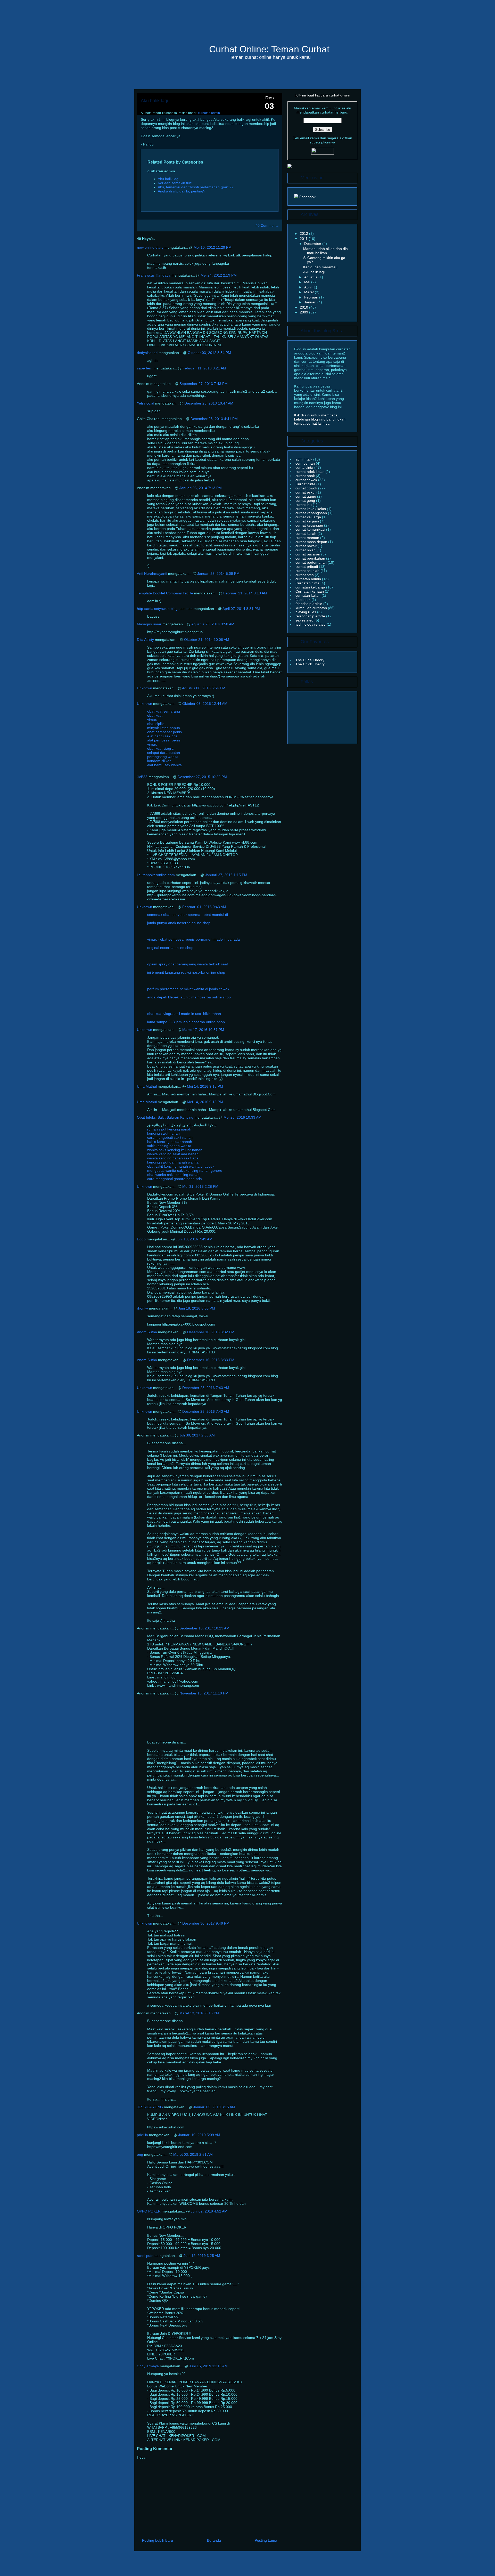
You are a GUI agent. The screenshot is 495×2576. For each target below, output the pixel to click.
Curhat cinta (306, 484)
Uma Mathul (147, 1086)
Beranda (214, 2540)
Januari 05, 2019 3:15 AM (214, 2107)
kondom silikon (159, 761)
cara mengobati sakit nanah (170, 1137)
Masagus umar (149, 624)
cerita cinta (305, 467)
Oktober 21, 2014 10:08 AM (207, 640)
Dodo (141, 1239)
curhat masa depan (312, 542)
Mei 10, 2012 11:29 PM (213, 247)
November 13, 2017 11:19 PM (204, 1693)
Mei (308, 282)
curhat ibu (304, 505)
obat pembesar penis (164, 732)
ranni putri (145, 2256)
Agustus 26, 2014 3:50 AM (213, 624)
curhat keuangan (310, 525)
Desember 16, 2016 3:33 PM (211, 1360)
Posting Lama (266, 2540)
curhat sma (305, 575)
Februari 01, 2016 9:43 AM (204, 907)
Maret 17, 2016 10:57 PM (203, 1030)
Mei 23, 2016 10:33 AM (242, 1117)
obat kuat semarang (164, 711)
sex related (305, 620)
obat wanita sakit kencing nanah (173, 1175)
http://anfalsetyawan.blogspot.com (165, 609)
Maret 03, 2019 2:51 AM (193, 2154)
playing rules (306, 612)
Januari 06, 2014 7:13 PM (201, 488)
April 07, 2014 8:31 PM (241, 609)
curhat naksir (307, 546)
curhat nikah (306, 550)
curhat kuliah (306, 534)
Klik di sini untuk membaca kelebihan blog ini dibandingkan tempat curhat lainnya (320, 419)
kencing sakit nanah (163, 1133)
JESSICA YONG (150, 2107)
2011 (304, 239)
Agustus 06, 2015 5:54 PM (204, 688)
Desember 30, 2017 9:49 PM (206, 1923)
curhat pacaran (308, 554)
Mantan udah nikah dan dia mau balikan (325, 251)
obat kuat (155, 715)
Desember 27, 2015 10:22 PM (202, 777)
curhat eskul (306, 492)
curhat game (306, 496)
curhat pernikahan (311, 558)
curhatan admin (209, 113)
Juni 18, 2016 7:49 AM (194, 1239)
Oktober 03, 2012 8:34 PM (209, 353)
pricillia (142, 2135)
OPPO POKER (149, 2211)
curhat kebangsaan (312, 513)
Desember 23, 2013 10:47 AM (209, 403)
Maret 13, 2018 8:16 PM (199, 2013)
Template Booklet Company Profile (165, 593)
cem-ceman (306, 463)
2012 (304, 233)
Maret (310, 292)
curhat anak (306, 476)
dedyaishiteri (147, 353)
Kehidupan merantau (320, 267)
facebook (303, 600)
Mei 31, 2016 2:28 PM (200, 1186)
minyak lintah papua (164, 728)
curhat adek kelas (310, 472)
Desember (313, 244)
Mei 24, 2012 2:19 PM (219, 275)
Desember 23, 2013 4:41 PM (214, 419)
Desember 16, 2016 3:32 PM (211, 1332)
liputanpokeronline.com (156, 875)
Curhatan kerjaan (310, 591)
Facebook (307, 197)
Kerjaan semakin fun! (175, 183)
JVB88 (142, 777)
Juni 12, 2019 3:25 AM (202, 2256)
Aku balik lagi (154, 101)
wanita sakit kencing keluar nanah (175, 1150)
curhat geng (306, 500)
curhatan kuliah (308, 595)
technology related (311, 624)
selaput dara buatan (164, 753)
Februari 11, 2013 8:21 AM (204, 368)
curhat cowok (307, 488)
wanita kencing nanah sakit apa (173, 1158)
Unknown (145, 688)
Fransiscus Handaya (154, 275)
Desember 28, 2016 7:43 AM (206, 1388)
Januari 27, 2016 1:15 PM (226, 875)
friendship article (309, 604)
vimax (152, 720)
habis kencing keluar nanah (170, 1142)
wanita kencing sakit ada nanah (173, 1154)
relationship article (311, 616)
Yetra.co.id (146, 403)
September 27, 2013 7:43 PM (204, 384)
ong (140, 2154)
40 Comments (267, 225)
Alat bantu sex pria (162, 736)
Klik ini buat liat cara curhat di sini (323, 95)
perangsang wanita (163, 757)
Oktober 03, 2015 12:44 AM (205, 704)
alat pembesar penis (164, 740)
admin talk (304, 459)
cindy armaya (148, 2366)
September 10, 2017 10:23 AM (204, 1628)
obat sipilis (156, 724)
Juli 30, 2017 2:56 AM (197, 1435)
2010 (304, 307)
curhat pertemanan (312, 562)
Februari (312, 297)
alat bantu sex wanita (164, 765)
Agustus (311, 277)
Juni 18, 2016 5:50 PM (197, 1308)
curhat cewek (307, 480)
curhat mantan (308, 538)
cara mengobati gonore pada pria (175, 1179)
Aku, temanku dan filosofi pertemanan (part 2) (195, 187)
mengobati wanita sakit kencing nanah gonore (185, 1170)
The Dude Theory (310, 660)
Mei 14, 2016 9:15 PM (205, 1086)
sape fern (145, 368)
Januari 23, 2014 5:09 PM (218, 574)
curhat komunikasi (311, 529)
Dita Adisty (145, 640)
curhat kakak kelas (311, 509)
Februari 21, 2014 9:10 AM (245, 593)
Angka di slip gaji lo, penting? (181, 191)
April (308, 287)
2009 (304, 312)
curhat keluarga (309, 517)
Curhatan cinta (308, 583)
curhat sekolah (308, 571)
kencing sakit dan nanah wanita (173, 1162)
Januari (311, 302)
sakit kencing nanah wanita (169, 1146)
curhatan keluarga (311, 587)
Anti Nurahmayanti (152, 574)
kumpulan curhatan (312, 608)
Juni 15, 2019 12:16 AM (208, 2366)
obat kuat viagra (160, 748)
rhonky (142, 1308)
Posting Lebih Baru (158, 2540)
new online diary (150, 247)
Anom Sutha (147, 1332)
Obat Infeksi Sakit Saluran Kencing (165, 1117)
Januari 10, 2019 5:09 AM (199, 2135)
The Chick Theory (310, 664)
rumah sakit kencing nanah (169, 1129)
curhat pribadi (307, 567)
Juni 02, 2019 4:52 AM (209, 2211)
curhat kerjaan (308, 521)
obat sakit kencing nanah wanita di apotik (181, 1166)
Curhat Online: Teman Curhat (269, 49)
